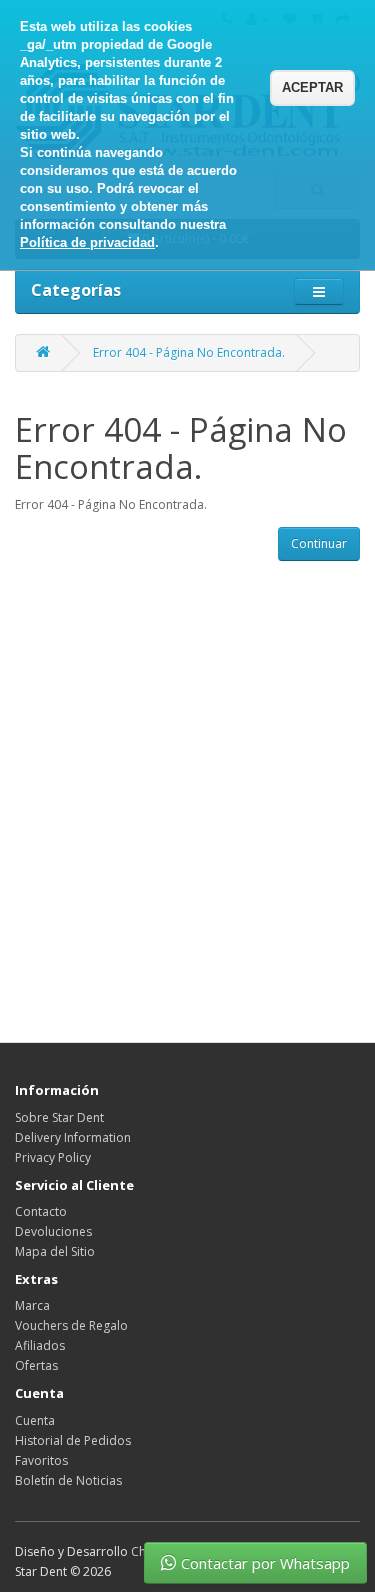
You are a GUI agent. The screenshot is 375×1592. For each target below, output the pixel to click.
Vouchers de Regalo (71, 1325)
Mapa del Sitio (55, 1251)
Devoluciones (53, 1231)
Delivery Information (73, 1137)
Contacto (41, 1211)
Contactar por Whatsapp (265, 1563)
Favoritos (41, 1460)
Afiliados (40, 1345)
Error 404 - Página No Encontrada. (189, 352)
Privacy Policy (53, 1157)
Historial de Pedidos (73, 1440)
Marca (32, 1305)
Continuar (319, 543)
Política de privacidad (87, 242)
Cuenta (35, 1420)
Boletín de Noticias (68, 1480)
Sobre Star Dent (59, 1117)
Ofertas (36, 1365)
